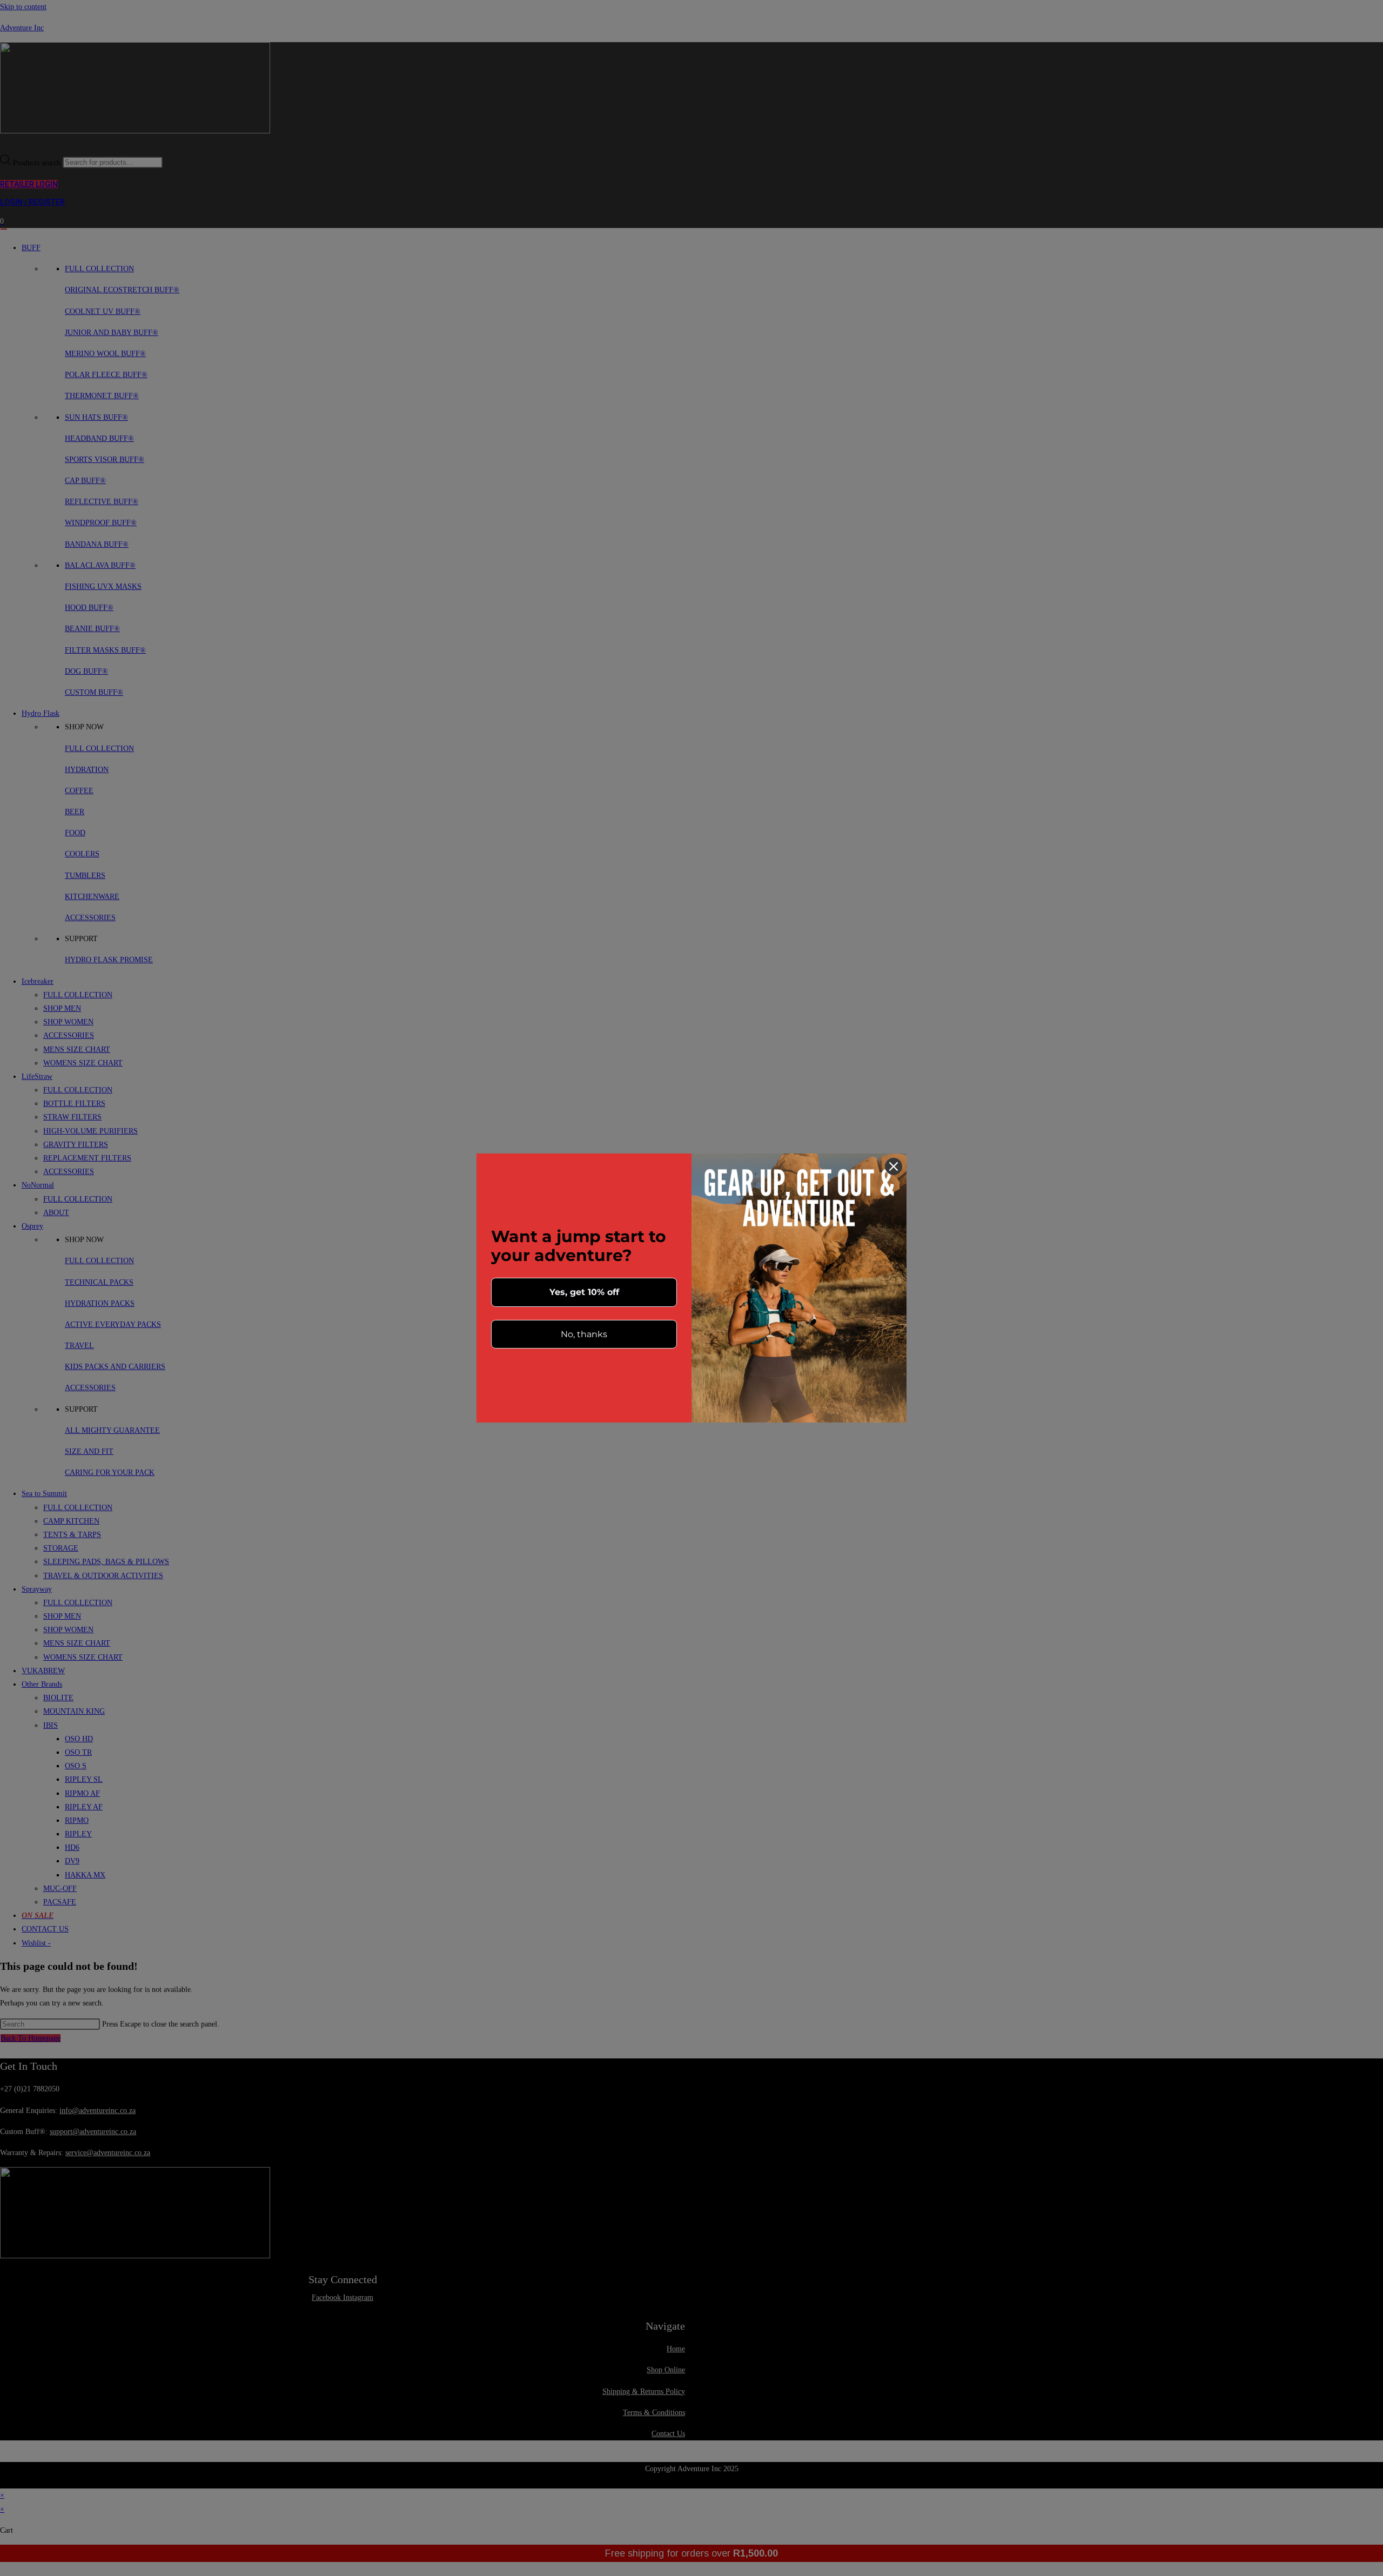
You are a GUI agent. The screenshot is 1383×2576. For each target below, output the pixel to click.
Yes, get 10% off (584, 1292)
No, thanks (584, 1334)
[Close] (894, 1166)
